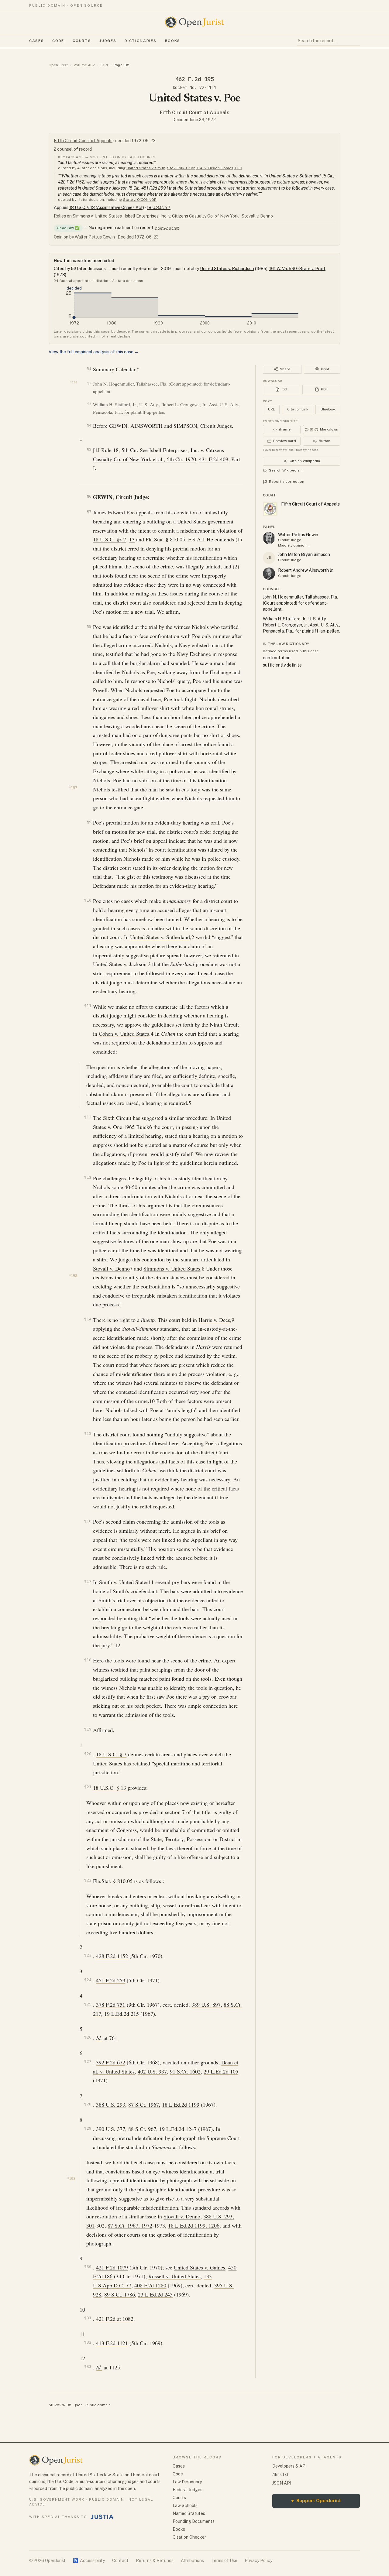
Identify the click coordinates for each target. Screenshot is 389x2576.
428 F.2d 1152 (112, 1956)
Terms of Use (224, 2561)
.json (78, 2405)
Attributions (192, 2561)
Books (173, 41)
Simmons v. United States (97, 216)
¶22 (88, 1880)
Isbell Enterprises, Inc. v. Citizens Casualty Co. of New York (182, 216)
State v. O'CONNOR (140, 200)
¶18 (88, 1660)
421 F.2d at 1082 (115, 2319)
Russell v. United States (174, 2276)
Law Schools (185, 2506)
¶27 (88, 2061)
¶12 (88, 1117)
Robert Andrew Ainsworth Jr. (306, 570)
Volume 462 (84, 65)
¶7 (89, 512)
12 (118, 1645)
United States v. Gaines (200, 2267)
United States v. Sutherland (160, 937)
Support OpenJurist (316, 2501)
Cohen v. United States (124, 1034)
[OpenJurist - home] (194, 22)
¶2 (89, 383)
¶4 (89, 425)
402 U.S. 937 (152, 2071)
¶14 (88, 1319)
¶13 (88, 1177)
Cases (36, 41)
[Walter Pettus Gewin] (269, 538)
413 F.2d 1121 (112, 2343)
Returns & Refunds (155, 2561)
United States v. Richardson (227, 269)
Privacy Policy (258, 2561)
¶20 (88, 1754)
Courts (82, 41)
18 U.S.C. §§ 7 (110, 539)
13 (132, 539)
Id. (99, 2038)
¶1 (89, 368)
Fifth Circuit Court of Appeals (195, 113)
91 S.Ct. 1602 (185, 2071)
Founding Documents (194, 2521)
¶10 (88, 900)
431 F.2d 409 (214, 459)
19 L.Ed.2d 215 (122, 2014)
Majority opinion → (295, 545)
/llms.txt (281, 2475)
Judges (108, 41)
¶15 (88, 1434)
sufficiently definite (194, 1076)
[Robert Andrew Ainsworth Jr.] (269, 574)
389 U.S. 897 (206, 2005)
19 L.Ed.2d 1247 (178, 2129)
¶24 (88, 1980)
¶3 (89, 404)
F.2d (104, 65)
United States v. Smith (146, 168)
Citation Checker (189, 2537)
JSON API (282, 2483)
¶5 (89, 449)
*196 (74, 382)
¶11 (88, 1006)
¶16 (88, 1521)
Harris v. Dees (214, 1320)
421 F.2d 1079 (112, 2267)
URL (271, 409)
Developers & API (289, 2466)
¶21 (88, 1787)
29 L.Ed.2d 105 (221, 2071)
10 (152, 1401)
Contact (120, 2561)
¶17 (88, 1581)
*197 (73, 788)
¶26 (88, 2037)
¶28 (88, 2104)
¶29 (88, 2128)
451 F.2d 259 (111, 1980)
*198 (73, 1276)
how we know (167, 228)
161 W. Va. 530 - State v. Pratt (297, 269)
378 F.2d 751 (111, 2005)
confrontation (277, 658)
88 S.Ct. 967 (142, 2129)
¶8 (89, 626)
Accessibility (89, 2561)
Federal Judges (188, 2490)
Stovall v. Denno (257, 216)
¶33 (88, 2367)
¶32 (88, 2342)
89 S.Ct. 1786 (120, 2294)
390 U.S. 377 (111, 2129)
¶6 (89, 496)
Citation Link (298, 409)
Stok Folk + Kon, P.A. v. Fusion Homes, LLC (205, 168)
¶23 (88, 1955)
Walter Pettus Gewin (298, 535)
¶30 (88, 2267)
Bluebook (328, 409)
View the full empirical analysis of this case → (94, 352)
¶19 (88, 1729)
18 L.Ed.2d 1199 (181, 2104)
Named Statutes (189, 2513)
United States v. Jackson (120, 964)
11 (151, 1582)
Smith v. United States (124, 1582)
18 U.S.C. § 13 (110, 1788)
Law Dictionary (187, 2482)
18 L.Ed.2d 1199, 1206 (194, 2225)
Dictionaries (140, 41)
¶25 (88, 2004)
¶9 (89, 822)
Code (58, 41)
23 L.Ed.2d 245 (155, 2294)
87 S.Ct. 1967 (144, 2104)
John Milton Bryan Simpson (304, 554)
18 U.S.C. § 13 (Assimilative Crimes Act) (107, 208)
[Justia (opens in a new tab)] (102, 2517)
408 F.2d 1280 (150, 2285)
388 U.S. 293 (111, 2104)
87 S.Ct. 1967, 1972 (130, 2225)
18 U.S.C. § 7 (159, 208)
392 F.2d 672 (111, 2062)
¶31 (88, 2318)
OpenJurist (58, 65)
